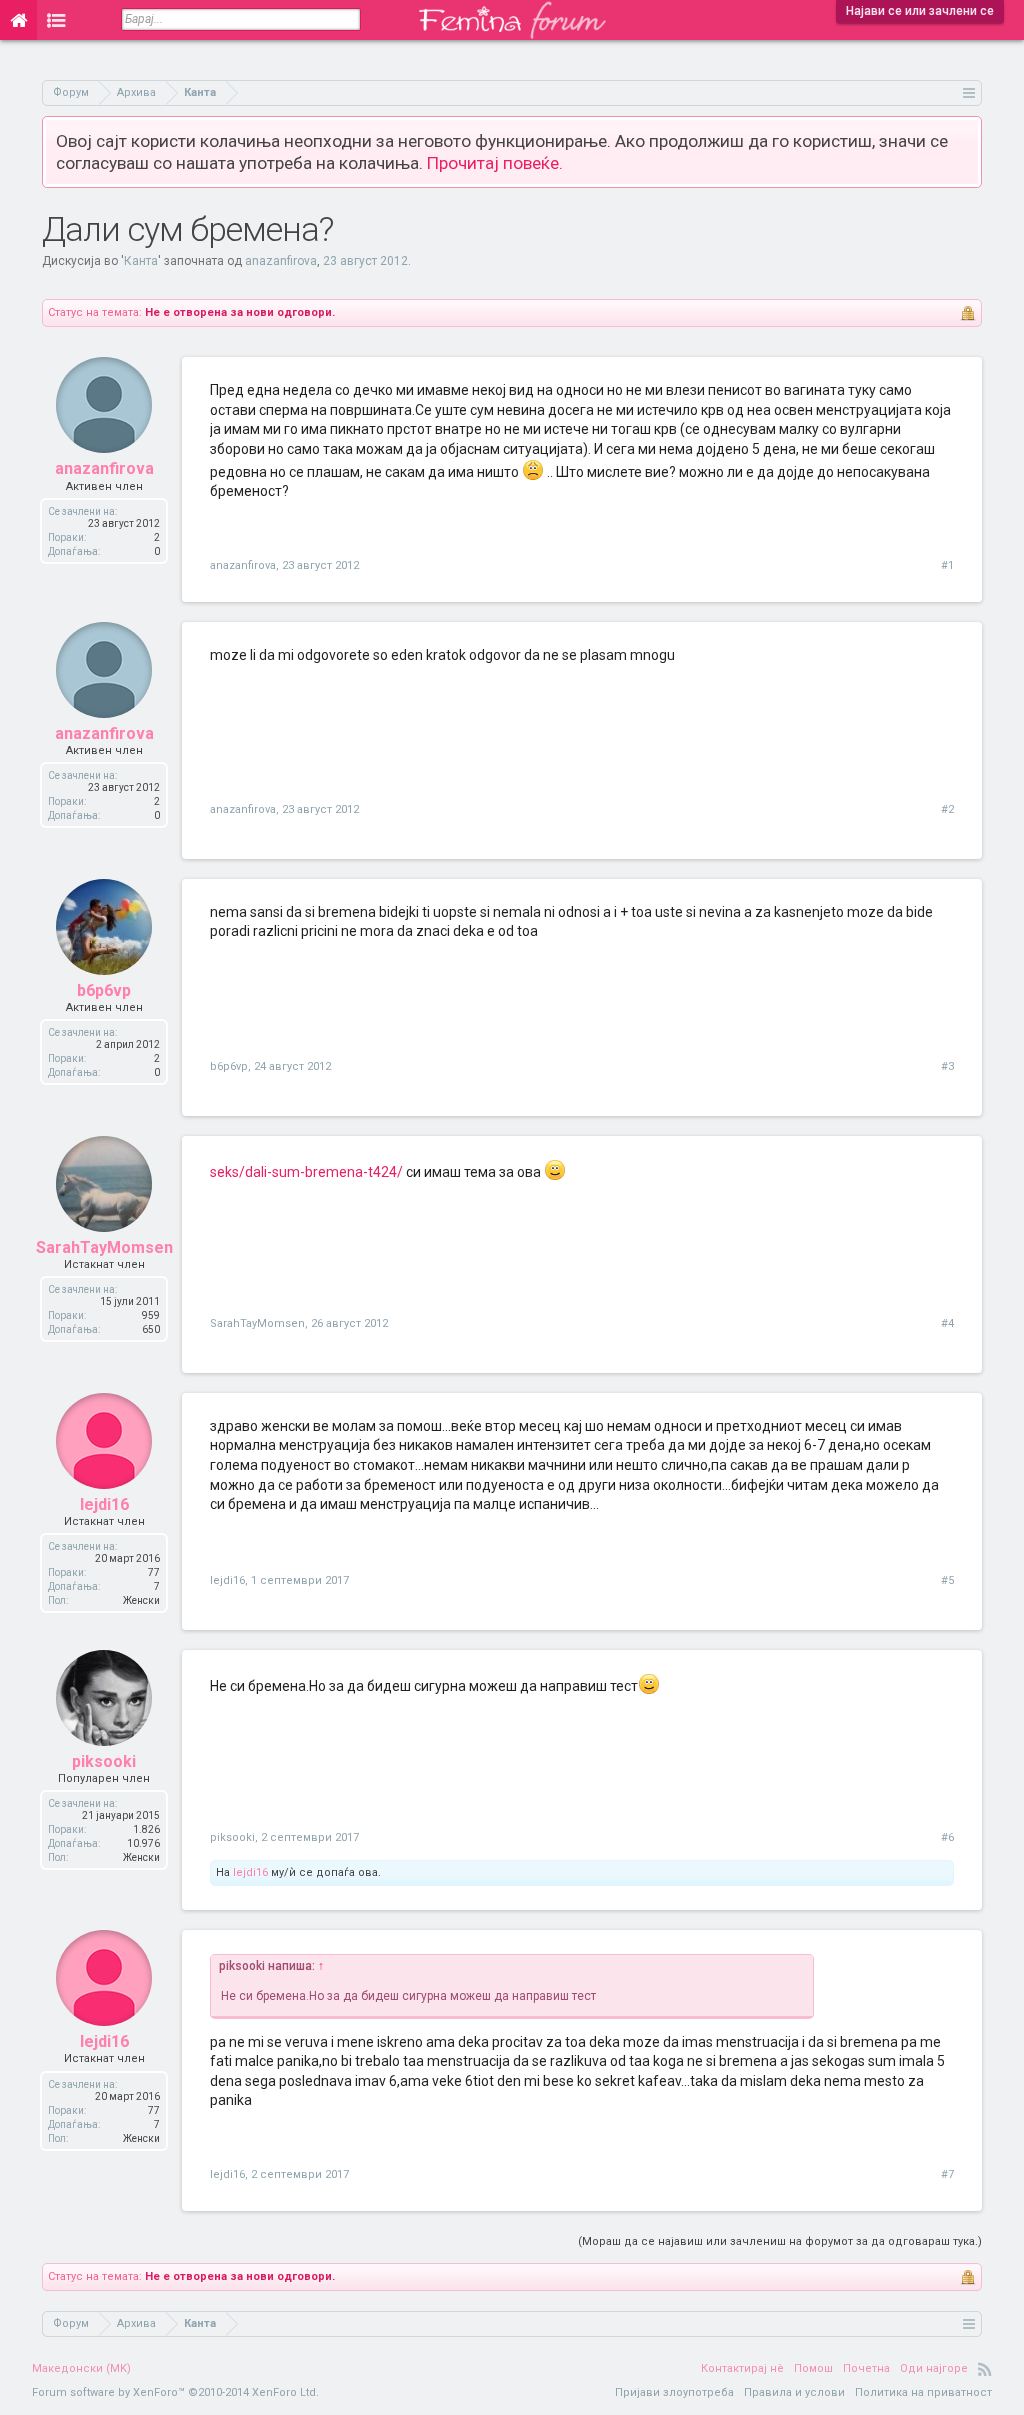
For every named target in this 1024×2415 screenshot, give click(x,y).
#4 (947, 1323)
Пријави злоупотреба (674, 2392)
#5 (947, 1580)
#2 (947, 809)
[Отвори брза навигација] (969, 92)
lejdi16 (104, 1504)
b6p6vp (104, 990)
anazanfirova (281, 261)
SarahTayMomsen (104, 1247)
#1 (947, 565)
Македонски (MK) (81, 2368)
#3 (947, 1066)
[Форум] (56, 20)
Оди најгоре (934, 2368)
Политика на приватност (923, 2392)
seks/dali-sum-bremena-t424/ (306, 1172)
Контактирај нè (742, 2368)
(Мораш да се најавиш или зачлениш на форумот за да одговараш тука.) (780, 2241)
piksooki (104, 1761)
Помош (813, 2368)
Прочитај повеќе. (495, 163)
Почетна (866, 2368)
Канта (141, 261)
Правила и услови (794, 2392)
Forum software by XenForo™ (175, 2392)
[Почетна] (18, 20)
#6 (947, 1837)
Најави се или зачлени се (920, 11)
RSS (985, 2369)
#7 (947, 2174)
